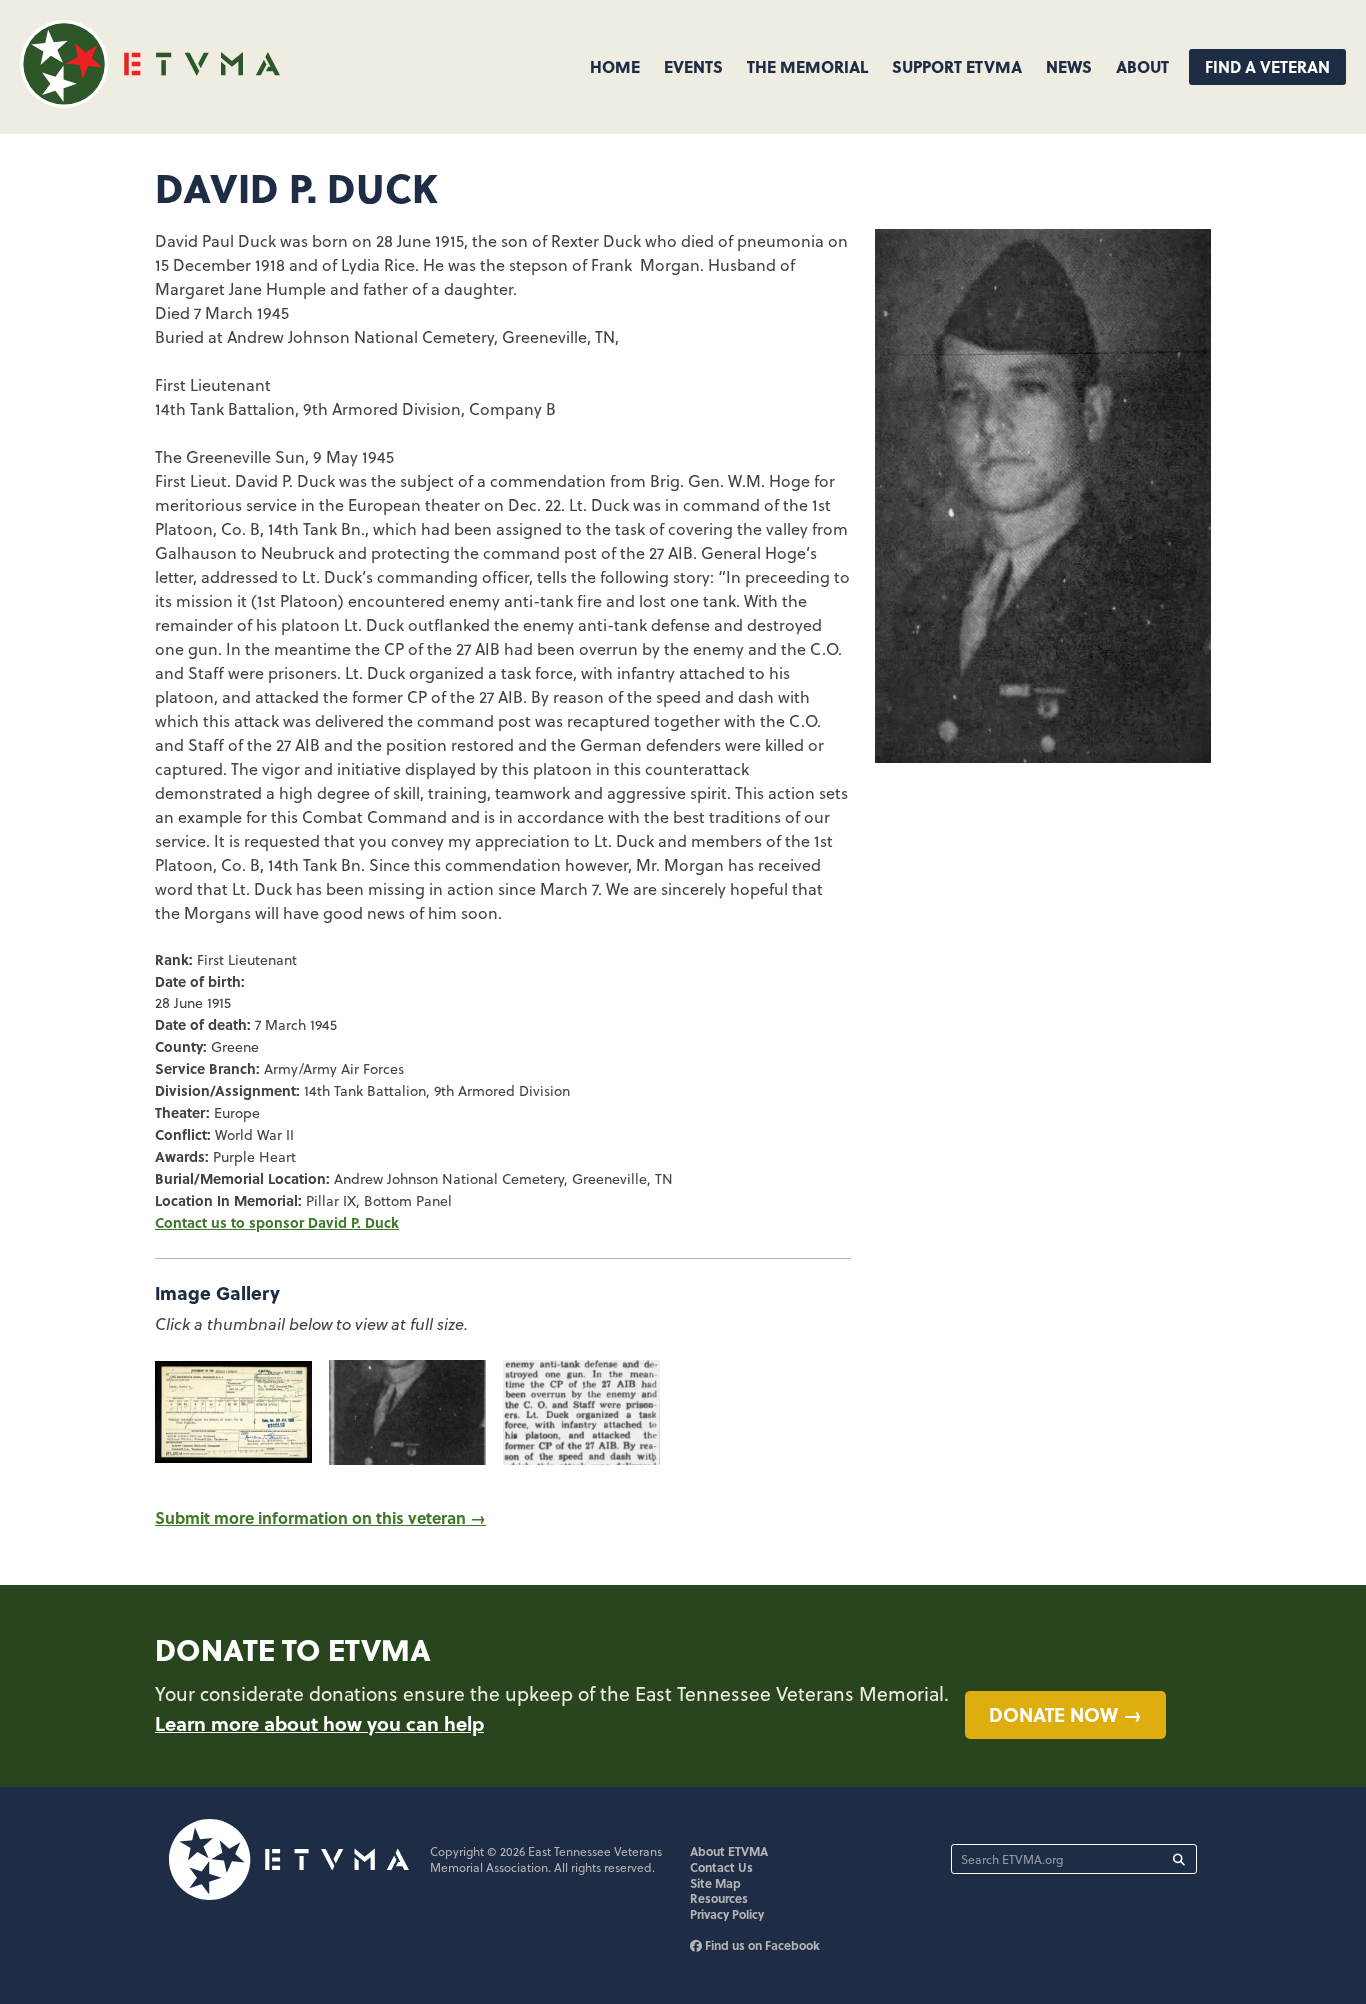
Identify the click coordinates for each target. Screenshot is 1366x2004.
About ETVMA (729, 1851)
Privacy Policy (727, 1914)
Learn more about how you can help (319, 1723)
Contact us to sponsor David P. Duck (277, 1222)
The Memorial (807, 66)
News (1069, 66)
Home (615, 66)
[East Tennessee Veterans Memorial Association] (150, 101)
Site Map (715, 1883)
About (1142, 66)
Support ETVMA (957, 66)
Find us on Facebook (761, 1945)
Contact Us (721, 1867)
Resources (719, 1898)
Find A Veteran (1267, 66)
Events (693, 66)
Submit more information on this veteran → (320, 1517)
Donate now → (1065, 1714)
